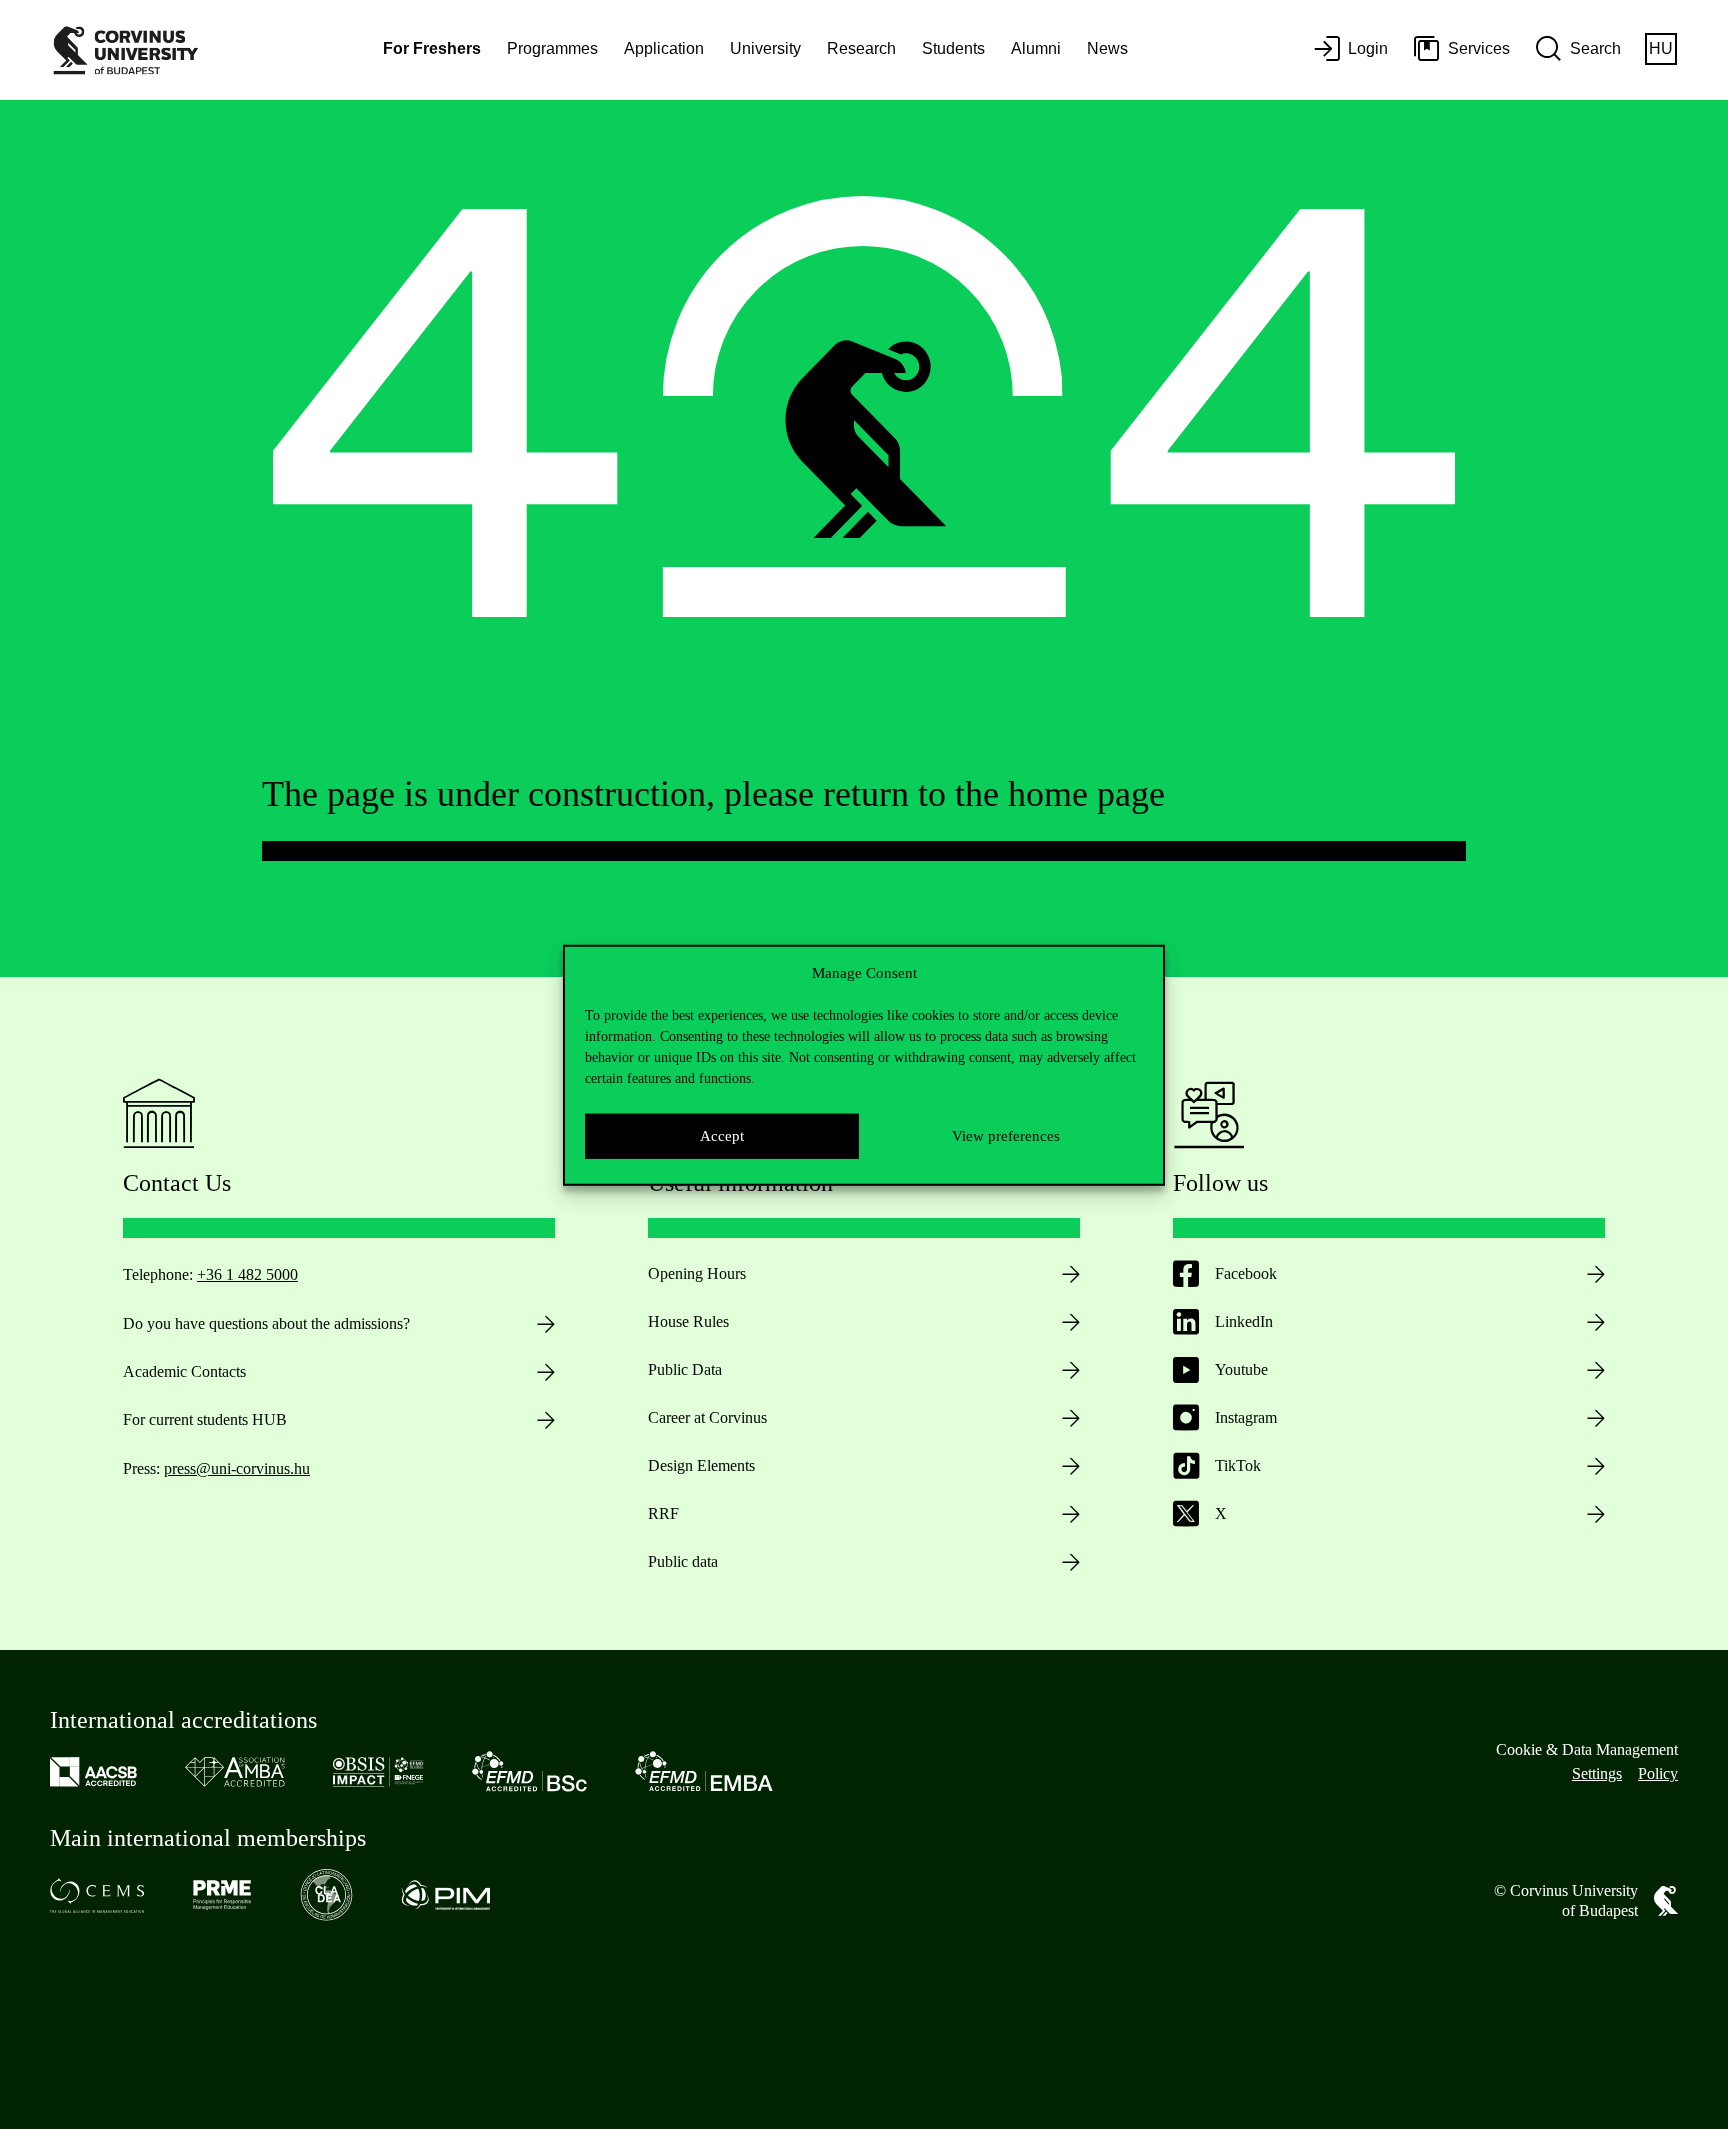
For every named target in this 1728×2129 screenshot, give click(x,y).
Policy (1658, 1773)
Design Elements (701, 1465)
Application (664, 48)
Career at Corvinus (707, 1417)
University (765, 48)
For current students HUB (205, 1419)
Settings (1597, 1773)
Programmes (552, 48)
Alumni (1036, 48)
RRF (663, 1513)
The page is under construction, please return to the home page (713, 794)
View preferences (1006, 1135)
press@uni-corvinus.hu (237, 1468)
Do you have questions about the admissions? (266, 1323)
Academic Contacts (184, 1371)
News (1107, 48)
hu (1661, 48)
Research (861, 48)
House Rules (688, 1321)
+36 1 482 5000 (247, 1274)
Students (953, 48)
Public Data (685, 1369)
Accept (722, 1135)
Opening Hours (697, 1273)
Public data (683, 1561)
